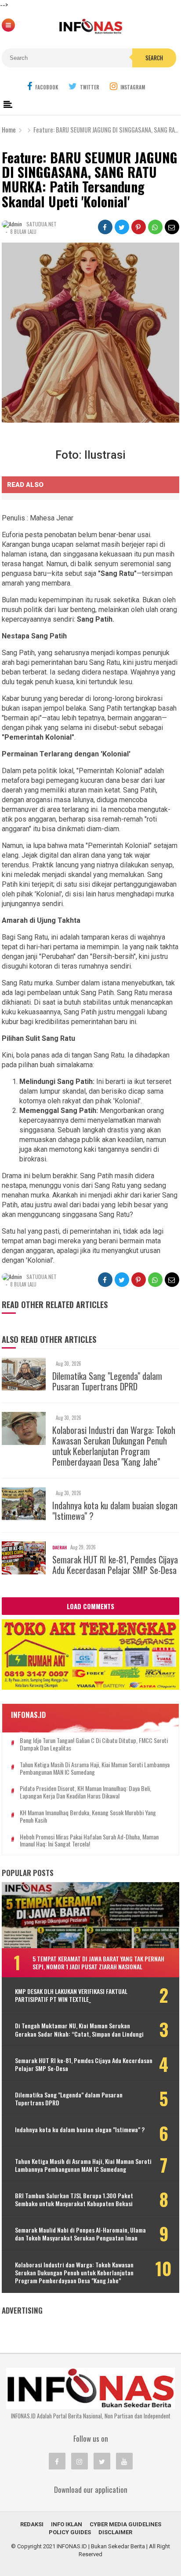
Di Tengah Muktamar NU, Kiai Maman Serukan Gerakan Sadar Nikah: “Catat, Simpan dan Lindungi (79, 2030)
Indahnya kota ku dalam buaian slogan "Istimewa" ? (115, 1511)
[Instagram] (80, 2461)
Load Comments (90, 1606)
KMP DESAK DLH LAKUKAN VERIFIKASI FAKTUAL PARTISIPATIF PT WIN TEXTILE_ (71, 1995)
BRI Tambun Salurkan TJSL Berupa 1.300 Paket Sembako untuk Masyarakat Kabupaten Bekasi (74, 2200)
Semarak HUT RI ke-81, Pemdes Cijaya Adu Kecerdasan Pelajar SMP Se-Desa (115, 1565)
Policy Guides (70, 2532)
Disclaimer (115, 2532)
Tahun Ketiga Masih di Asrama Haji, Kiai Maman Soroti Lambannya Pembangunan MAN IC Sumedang (95, 1769)
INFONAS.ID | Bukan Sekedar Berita (101, 2546)
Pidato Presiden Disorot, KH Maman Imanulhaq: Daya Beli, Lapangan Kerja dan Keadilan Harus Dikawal (85, 1792)
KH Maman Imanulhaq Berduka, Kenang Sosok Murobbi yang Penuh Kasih (88, 1817)
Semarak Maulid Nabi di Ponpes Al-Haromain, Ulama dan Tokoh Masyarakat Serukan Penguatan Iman (80, 2234)
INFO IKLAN (67, 2524)
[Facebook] (57, 2461)
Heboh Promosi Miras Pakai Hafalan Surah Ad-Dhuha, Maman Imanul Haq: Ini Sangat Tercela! (89, 1841)
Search (154, 58)
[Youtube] (124, 2461)
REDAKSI (32, 2524)
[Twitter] (102, 2461)
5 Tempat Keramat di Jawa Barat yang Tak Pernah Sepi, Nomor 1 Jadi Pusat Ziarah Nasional (98, 1962)
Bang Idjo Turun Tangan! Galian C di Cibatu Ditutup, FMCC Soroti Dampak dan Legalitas (94, 1744)
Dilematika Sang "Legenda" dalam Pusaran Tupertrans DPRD (107, 1381)
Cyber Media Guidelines (125, 2524)
